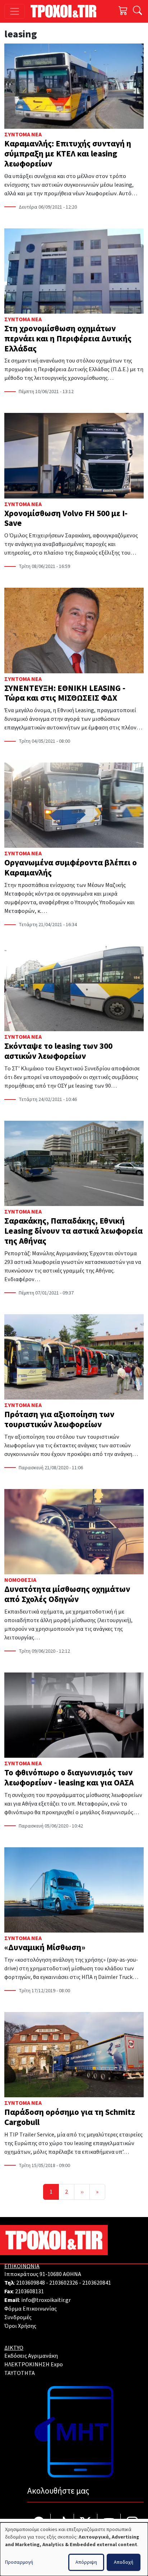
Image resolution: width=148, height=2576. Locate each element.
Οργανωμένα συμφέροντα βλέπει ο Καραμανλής (71, 868)
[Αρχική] (66, 11)
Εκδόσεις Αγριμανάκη (31, 2356)
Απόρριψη (86, 2562)
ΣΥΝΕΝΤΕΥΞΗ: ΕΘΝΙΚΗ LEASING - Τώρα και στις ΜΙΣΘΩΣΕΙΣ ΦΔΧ (65, 693)
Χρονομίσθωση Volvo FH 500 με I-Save (66, 518)
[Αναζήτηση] (137, 11)
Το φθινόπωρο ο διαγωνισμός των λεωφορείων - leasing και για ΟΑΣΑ (69, 1778)
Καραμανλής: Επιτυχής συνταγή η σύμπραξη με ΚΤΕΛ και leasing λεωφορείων (68, 154)
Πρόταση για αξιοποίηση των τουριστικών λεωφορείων (59, 1419)
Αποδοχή (124, 2562)
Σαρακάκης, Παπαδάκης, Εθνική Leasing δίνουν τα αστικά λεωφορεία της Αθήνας (73, 1231)
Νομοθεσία (20, 1580)
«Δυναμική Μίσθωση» (45, 1947)
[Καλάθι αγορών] (123, 11)
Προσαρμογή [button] (19, 2562)
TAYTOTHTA (20, 2373)
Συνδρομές (18, 2317)
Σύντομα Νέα (23, 135)
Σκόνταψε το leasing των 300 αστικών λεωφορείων (58, 1051)
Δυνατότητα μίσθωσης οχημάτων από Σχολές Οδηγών (67, 1594)
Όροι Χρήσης (20, 2326)
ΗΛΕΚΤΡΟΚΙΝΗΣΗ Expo (34, 2365)
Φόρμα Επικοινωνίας (31, 2309)
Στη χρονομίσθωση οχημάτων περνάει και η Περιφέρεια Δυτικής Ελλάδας (68, 339)
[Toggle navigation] (15, 11)
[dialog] (74, 2549)
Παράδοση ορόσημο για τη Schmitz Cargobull (70, 2117)
